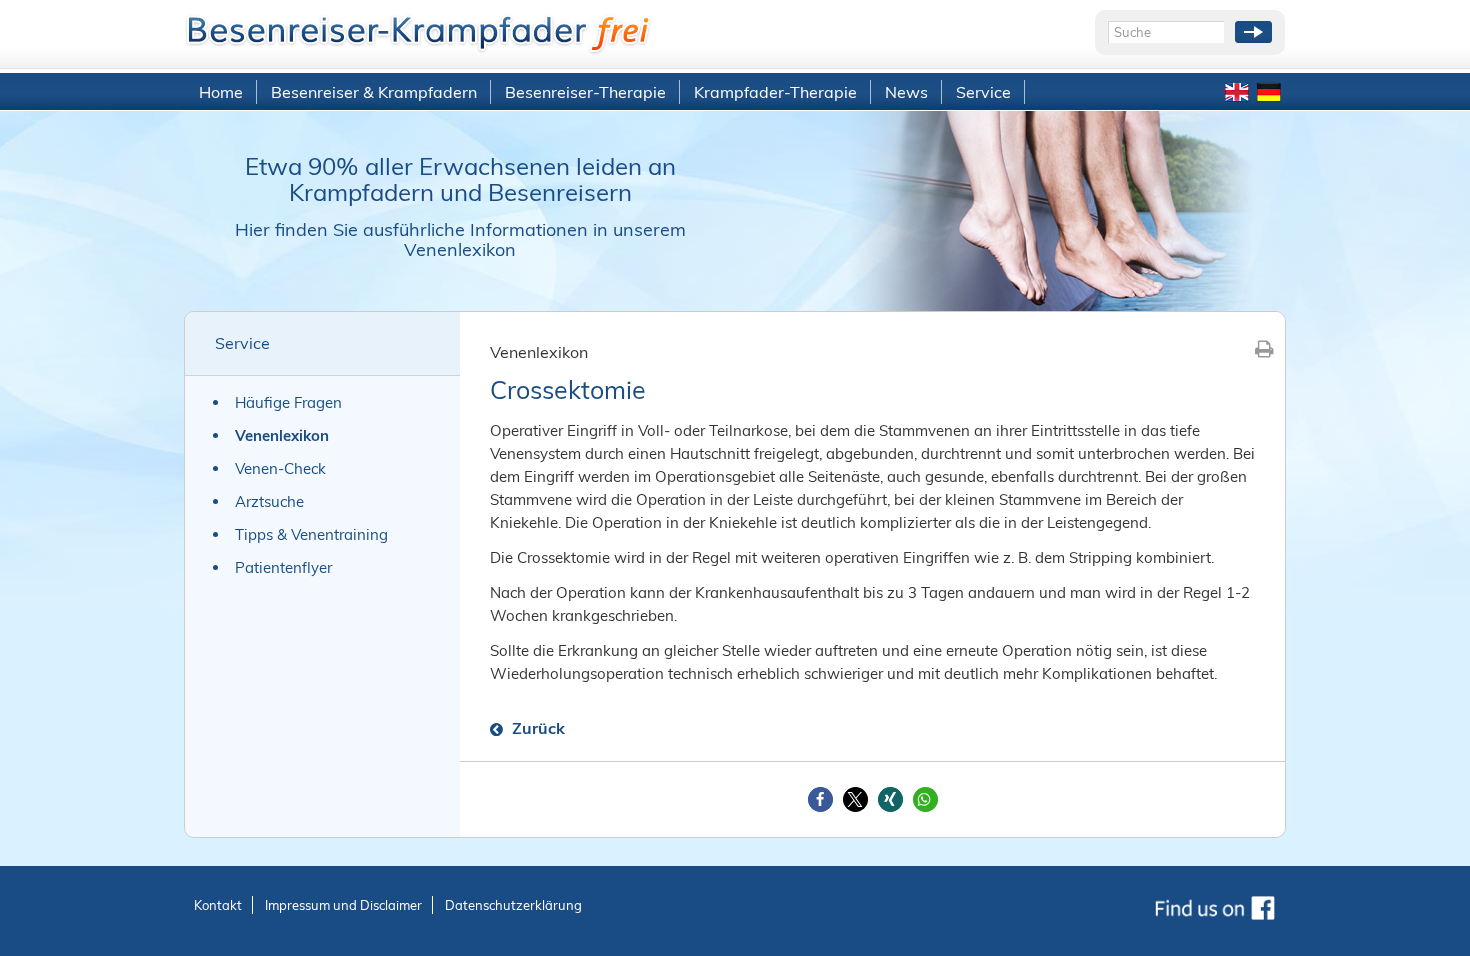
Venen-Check (280, 468)
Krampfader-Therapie (775, 92)
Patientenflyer (283, 567)
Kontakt (218, 905)
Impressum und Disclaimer (343, 905)
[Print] (1264, 348)
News (906, 92)
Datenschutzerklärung (513, 905)
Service (983, 92)
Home (221, 92)
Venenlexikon (282, 435)
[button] (820, 799)
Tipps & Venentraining (311, 534)
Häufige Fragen (288, 402)
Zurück (536, 728)
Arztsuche (269, 501)
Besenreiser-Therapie (585, 92)
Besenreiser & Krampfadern (374, 92)
